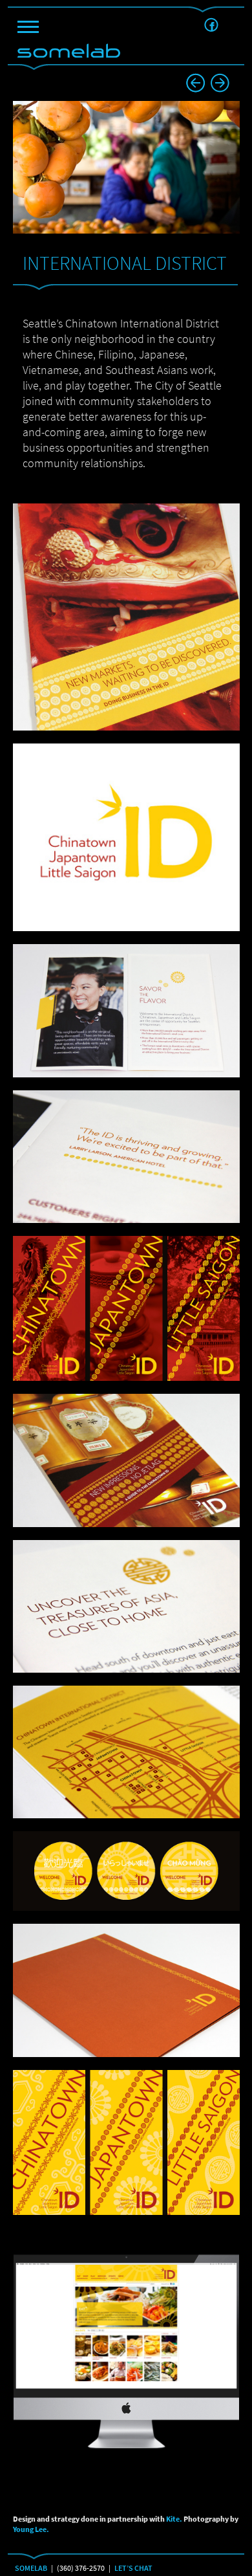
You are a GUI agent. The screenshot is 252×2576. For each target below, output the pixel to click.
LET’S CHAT (133, 2568)
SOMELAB (31, 2568)
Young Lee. (31, 2529)
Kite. (174, 2519)
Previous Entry (220, 83)
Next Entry (195, 83)
